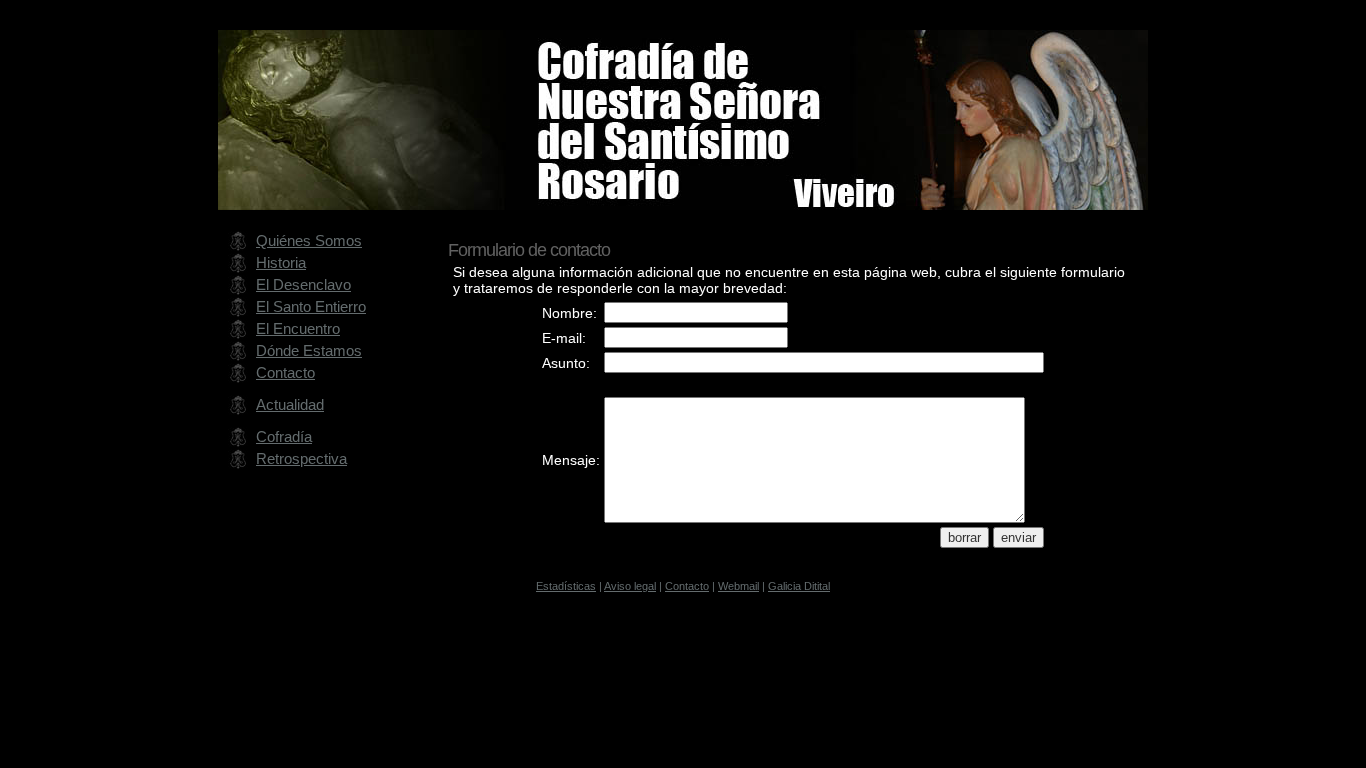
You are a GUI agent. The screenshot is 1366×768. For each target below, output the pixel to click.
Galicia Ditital (799, 586)
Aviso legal (630, 586)
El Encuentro (298, 328)
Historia (281, 262)
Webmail (738, 586)
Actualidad (290, 404)
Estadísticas (566, 586)
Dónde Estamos (309, 350)
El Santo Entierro (311, 306)
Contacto (285, 372)
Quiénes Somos (309, 240)
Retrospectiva (301, 458)
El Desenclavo (303, 284)
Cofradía (284, 436)
